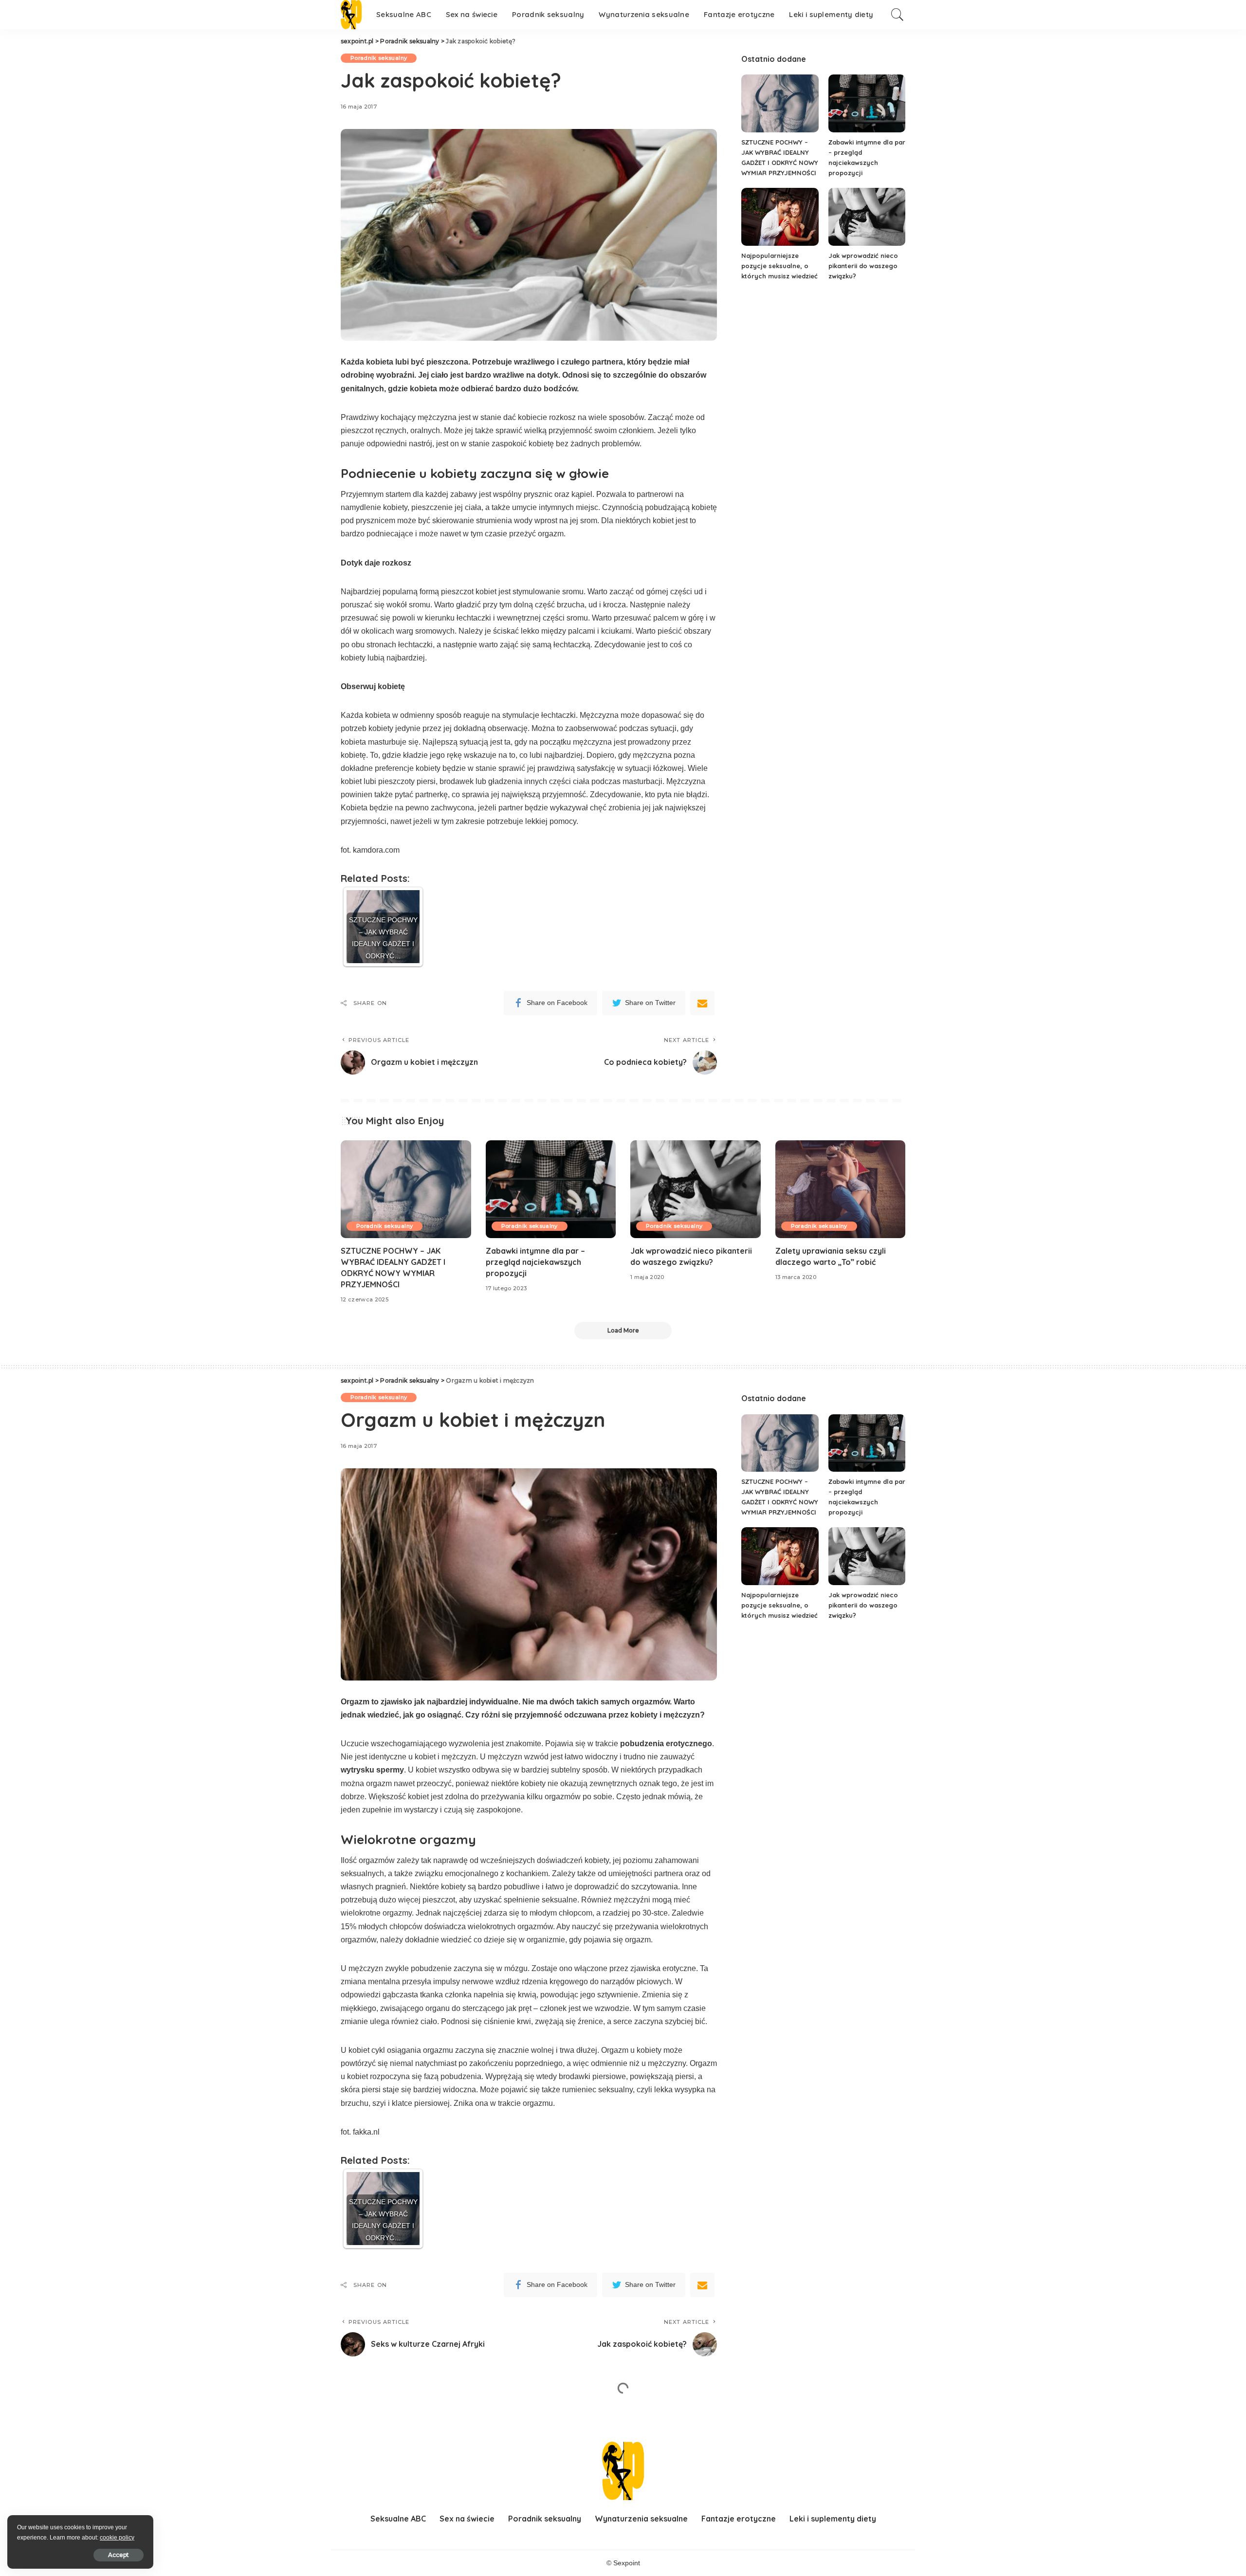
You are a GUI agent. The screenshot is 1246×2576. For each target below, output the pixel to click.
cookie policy (117, 2538)
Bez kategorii (370, 2414)
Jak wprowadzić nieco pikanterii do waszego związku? (863, 266)
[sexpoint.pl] (351, 15)
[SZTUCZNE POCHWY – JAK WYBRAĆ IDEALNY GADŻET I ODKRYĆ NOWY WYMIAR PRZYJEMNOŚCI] (780, 103)
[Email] (702, 1003)
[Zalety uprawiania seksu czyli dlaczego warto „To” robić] (841, 1189)
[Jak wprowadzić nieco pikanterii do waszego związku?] (867, 217)
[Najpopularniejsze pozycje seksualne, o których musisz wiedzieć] (780, 217)
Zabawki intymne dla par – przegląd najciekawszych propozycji (535, 1262)
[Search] (898, 15)
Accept (119, 2555)
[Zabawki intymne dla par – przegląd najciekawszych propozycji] (867, 103)
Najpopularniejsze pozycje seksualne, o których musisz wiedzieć (779, 266)
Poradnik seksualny (379, 58)
